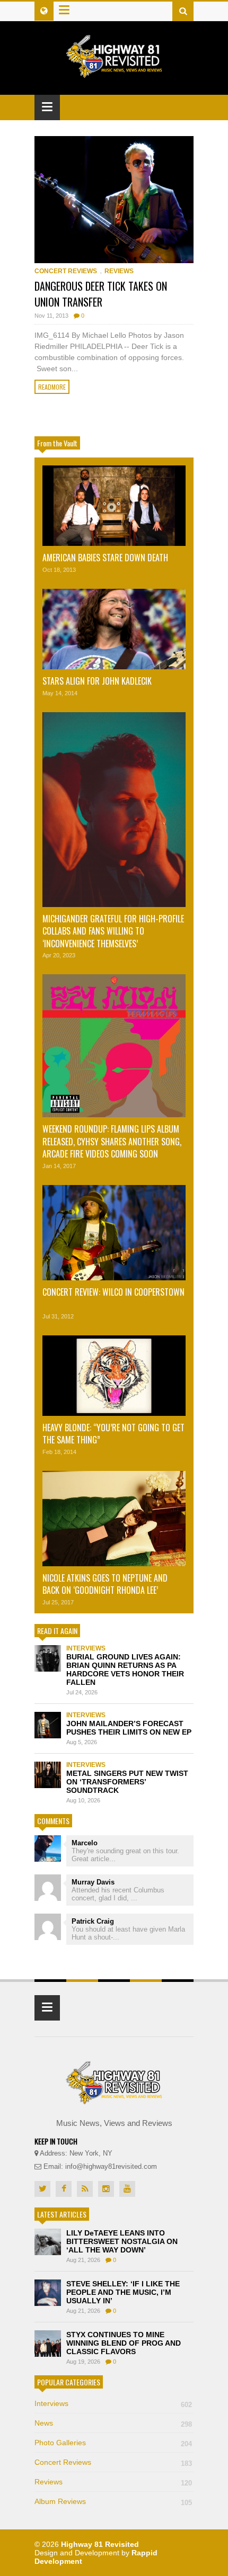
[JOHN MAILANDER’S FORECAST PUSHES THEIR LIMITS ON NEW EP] (48, 1725)
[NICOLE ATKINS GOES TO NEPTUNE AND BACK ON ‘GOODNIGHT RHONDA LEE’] (114, 1519)
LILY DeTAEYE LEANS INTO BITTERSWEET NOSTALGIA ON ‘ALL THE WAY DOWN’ (122, 2241)
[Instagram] (106, 2189)
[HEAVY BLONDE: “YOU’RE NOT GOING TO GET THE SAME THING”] (114, 1376)
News (113, 2423)
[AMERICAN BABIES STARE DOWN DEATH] (114, 506)
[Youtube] (127, 2189)
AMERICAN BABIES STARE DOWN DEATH (105, 558)
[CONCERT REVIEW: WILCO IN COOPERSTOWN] (114, 1233)
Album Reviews (113, 2501)
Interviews (86, 1648)
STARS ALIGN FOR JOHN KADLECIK (97, 681)
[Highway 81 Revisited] (114, 72)
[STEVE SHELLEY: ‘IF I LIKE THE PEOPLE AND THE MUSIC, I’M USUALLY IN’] (48, 2293)
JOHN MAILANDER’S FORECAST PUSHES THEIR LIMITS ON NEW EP (129, 1728)
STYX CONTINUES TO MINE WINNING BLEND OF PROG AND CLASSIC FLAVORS (124, 2343)
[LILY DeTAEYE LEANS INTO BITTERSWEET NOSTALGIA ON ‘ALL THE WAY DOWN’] (48, 2242)
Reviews (119, 271)
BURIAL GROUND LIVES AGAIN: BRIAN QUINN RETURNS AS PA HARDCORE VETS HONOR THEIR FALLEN (125, 1670)
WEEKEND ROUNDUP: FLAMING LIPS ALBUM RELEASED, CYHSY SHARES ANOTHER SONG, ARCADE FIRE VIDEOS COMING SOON (112, 1141)
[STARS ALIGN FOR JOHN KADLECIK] (114, 629)
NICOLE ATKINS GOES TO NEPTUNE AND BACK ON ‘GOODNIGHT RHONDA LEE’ (105, 1584)
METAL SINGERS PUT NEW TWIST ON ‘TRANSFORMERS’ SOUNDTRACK (127, 1782)
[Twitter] (42, 2189)
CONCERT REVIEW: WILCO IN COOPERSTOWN (113, 1292)
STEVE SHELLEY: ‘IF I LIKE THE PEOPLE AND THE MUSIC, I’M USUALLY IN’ (123, 2292)
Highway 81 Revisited (100, 2544)
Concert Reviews (66, 271)
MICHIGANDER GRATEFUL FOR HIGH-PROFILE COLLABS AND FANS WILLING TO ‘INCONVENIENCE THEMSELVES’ (113, 931)
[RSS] (85, 2189)
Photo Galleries (113, 2443)
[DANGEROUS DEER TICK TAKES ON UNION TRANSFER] (114, 200)
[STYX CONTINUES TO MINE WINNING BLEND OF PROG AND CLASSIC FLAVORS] (48, 2344)
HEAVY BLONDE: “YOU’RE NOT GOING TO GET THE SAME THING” (113, 1434)
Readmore (52, 387)
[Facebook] (64, 2189)
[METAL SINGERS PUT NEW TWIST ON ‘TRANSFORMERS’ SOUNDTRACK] (48, 1775)
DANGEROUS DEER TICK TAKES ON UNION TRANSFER (101, 294)
